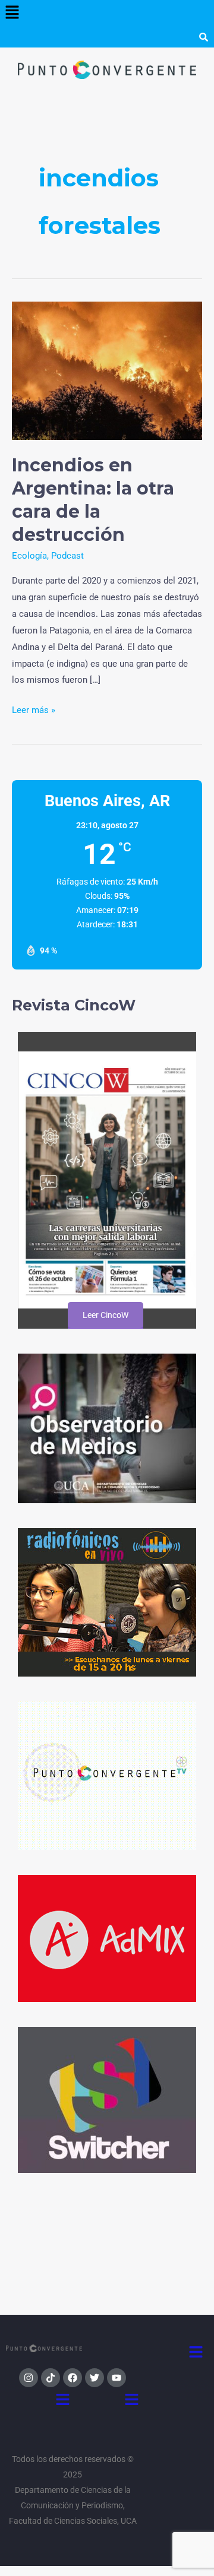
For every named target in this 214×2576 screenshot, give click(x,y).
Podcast (67, 556)
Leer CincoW (105, 1315)
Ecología (29, 556)
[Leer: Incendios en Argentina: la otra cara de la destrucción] (107, 370)
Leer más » (34, 709)
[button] (12, 13)
